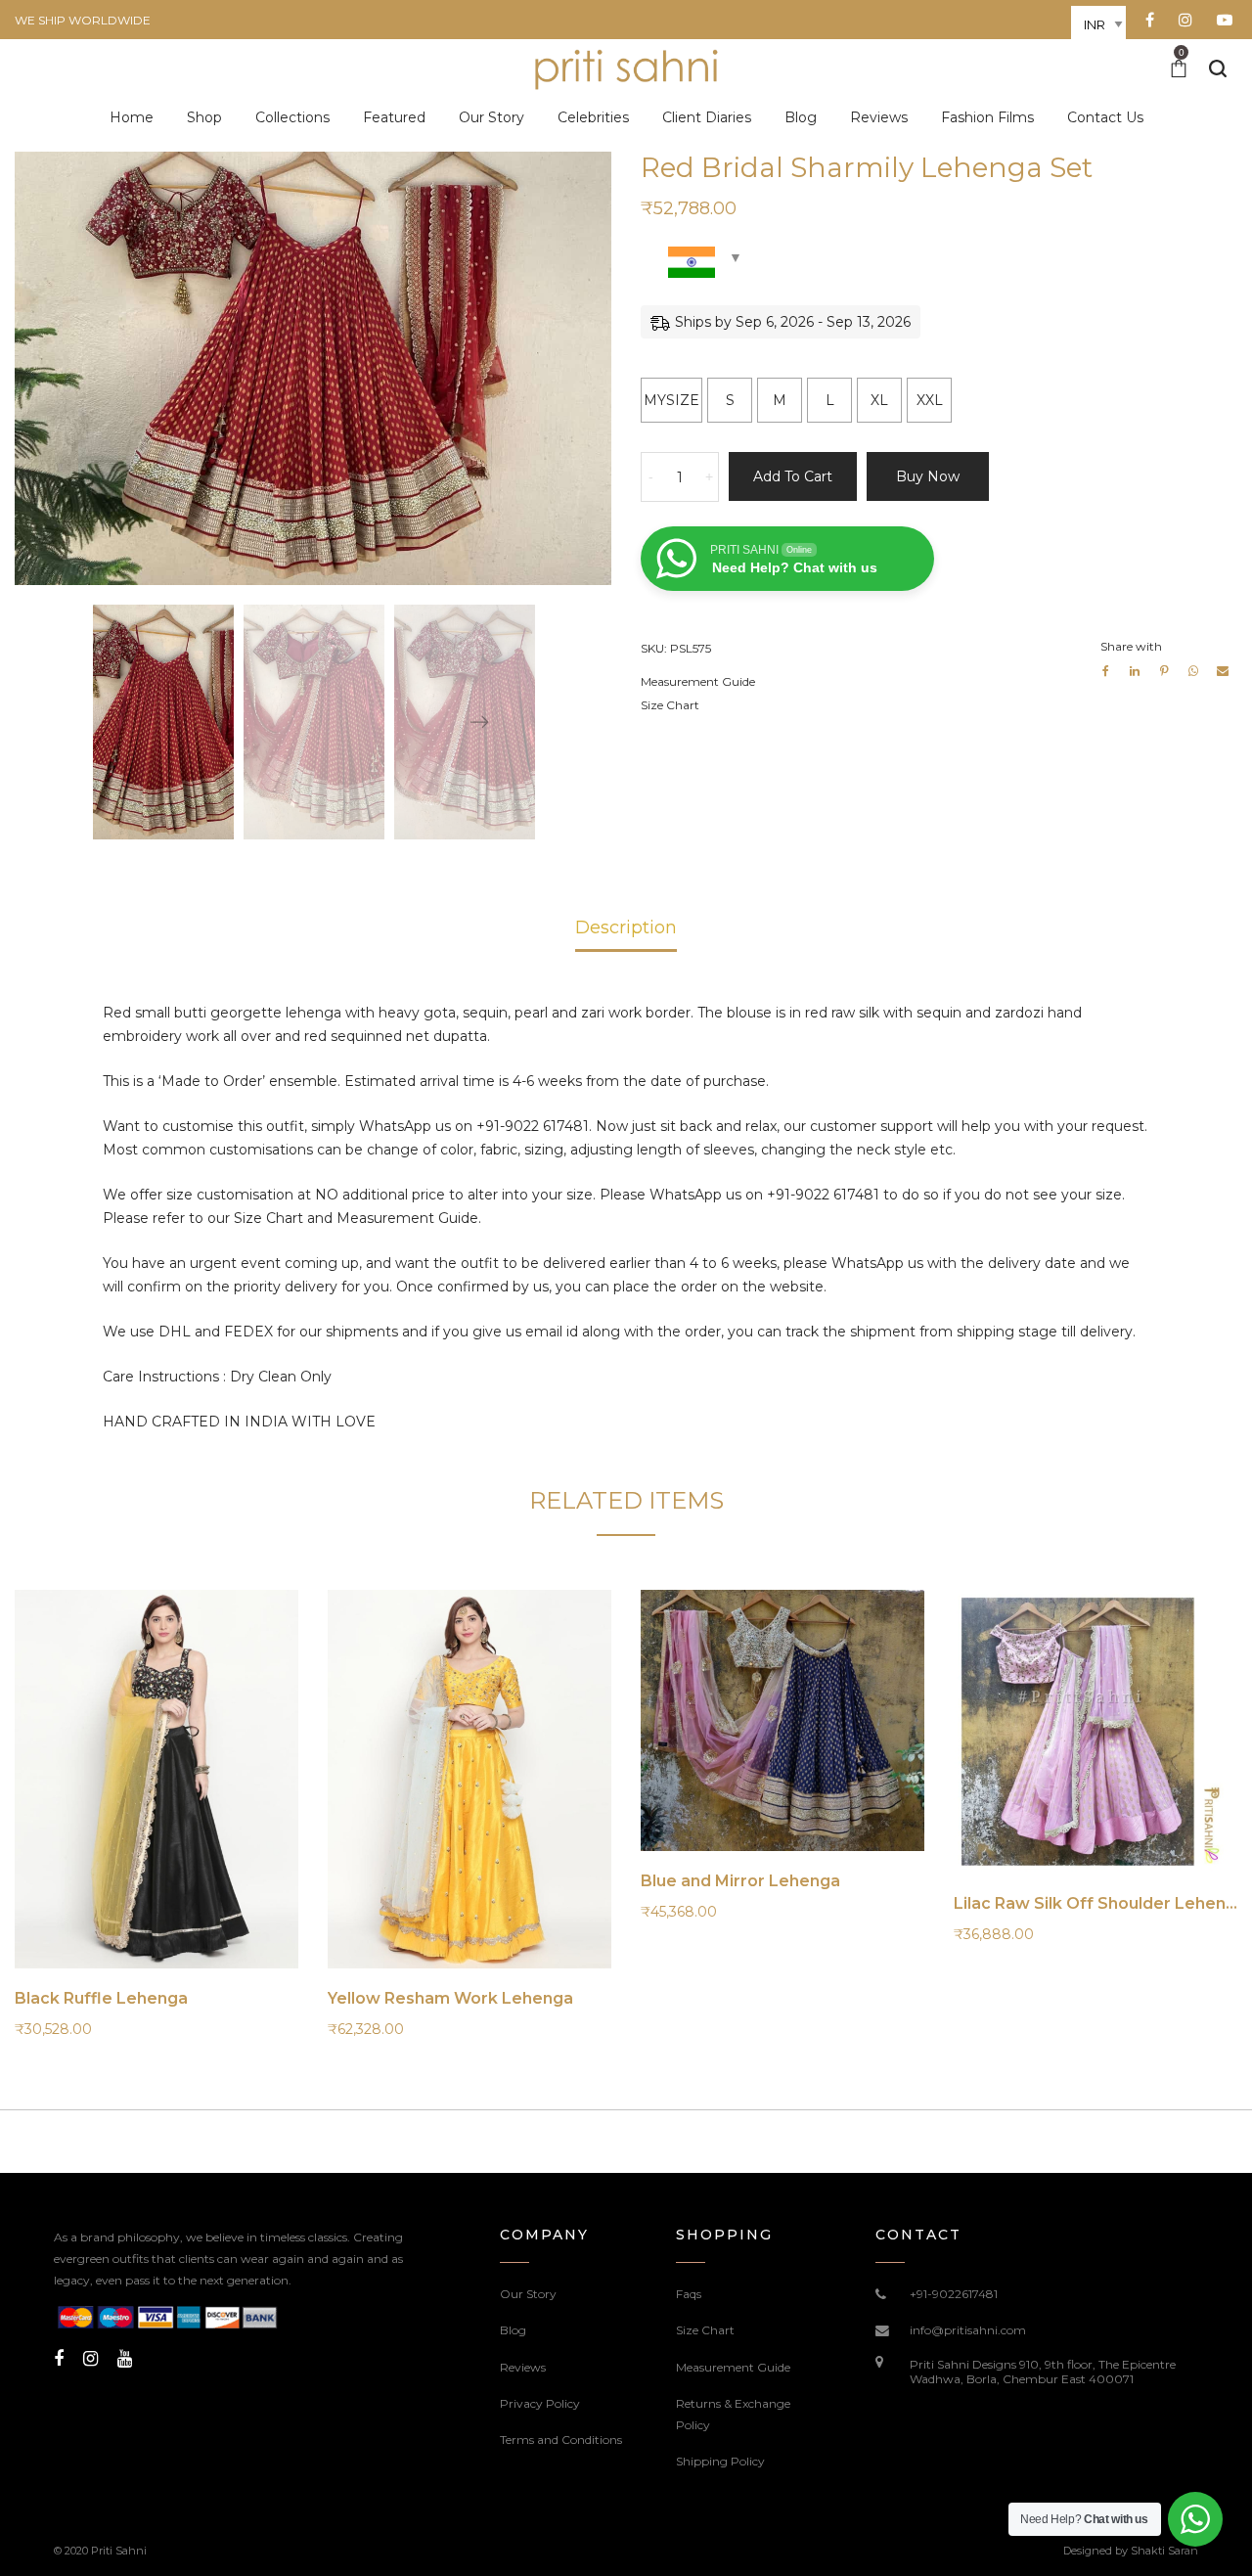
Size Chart (670, 705)
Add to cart (793, 476)
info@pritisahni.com (968, 2330)
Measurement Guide (698, 681)
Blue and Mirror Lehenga (740, 1881)
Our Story (528, 2294)
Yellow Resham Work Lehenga (450, 1998)
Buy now (928, 476)
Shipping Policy (720, 2461)
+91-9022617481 (954, 2294)
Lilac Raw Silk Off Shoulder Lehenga (1100, 1903)
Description (626, 927)
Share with (1131, 646)
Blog (513, 2330)
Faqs (689, 2294)
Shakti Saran (1164, 2551)
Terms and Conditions (561, 2440)
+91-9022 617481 (533, 1126)
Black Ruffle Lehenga (101, 1998)
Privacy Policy (540, 2403)
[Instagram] (90, 2359)
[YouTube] (125, 2359)
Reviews (523, 2367)
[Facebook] (59, 2359)
